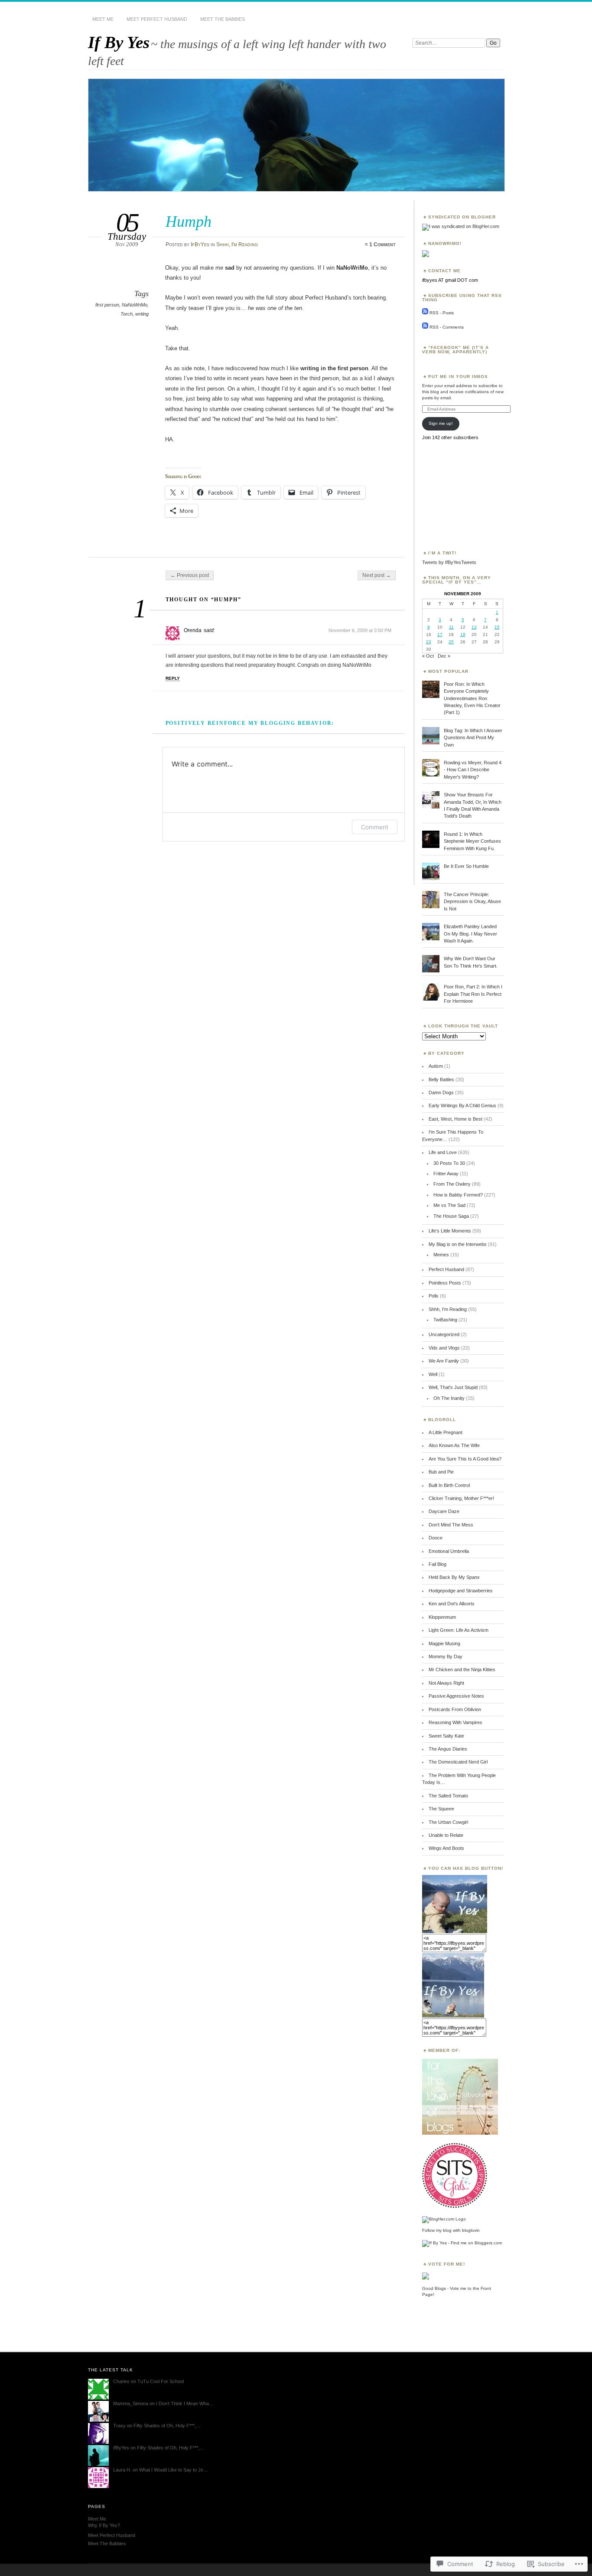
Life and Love (443, 1152)
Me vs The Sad (449, 1205)
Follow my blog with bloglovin (451, 2230)
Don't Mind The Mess (451, 1525)
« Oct (428, 656)
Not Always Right (446, 1683)
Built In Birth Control (449, 1485)
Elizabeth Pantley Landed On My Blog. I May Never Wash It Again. (470, 934)
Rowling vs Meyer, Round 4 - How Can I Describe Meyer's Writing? (473, 770)
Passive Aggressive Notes (456, 1696)
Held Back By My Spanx (454, 1577)
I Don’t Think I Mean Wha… (185, 2403)
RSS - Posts (442, 313)
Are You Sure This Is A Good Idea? (465, 1459)
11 (451, 627)
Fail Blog (437, 1564)
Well (433, 1374)
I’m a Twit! (442, 553)
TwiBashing (445, 1320)
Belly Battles (441, 1079)
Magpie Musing (444, 1643)
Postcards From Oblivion (455, 1709)
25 (451, 642)
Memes (441, 1255)
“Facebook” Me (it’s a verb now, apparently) (455, 350)
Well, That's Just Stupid (453, 1387)
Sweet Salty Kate (446, 1736)
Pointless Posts (445, 1283)
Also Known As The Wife (454, 1445)
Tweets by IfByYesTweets (449, 562)
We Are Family (444, 1361)
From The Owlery (452, 1184)
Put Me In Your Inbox (458, 377)
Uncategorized (444, 1334)
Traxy (119, 2426)
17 (440, 634)
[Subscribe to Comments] (425, 327)
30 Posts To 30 (449, 1163)
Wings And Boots (446, 1848)
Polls (434, 1296)
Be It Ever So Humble (466, 866)
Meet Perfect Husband (157, 19)
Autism (436, 1066)
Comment (375, 827)
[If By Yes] (455, 1931)
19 (463, 634)
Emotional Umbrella (449, 1551)
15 (497, 627)
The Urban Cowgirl (448, 1822)
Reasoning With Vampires (455, 1722)
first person (107, 305)
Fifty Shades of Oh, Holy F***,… (167, 2426)
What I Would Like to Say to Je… (174, 2470)
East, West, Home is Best (455, 1119)
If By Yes (119, 42)
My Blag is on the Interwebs (458, 1244)
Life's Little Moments (450, 1231)
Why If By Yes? (104, 2525)
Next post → (377, 575)
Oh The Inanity (449, 1398)
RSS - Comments (447, 327)
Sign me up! (441, 423)
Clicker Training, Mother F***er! (461, 1498)
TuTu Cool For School (161, 2381)
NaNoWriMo (135, 305)
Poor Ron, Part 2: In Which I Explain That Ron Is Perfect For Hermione (473, 994)
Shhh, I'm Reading (237, 245)
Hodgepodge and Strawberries (461, 1591)
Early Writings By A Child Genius (462, 1105)
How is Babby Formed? (458, 1195)
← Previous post (190, 575)
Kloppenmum (442, 1617)
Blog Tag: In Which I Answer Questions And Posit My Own (473, 738)
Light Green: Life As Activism (459, 1630)
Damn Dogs (441, 1092)
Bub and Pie (441, 1472)
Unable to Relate (446, 1835)
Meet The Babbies (223, 19)
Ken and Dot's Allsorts (452, 1604)
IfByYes (200, 245)
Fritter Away (446, 1174)
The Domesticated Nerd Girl (458, 1762)
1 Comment (382, 245)
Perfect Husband (446, 1269)
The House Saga (451, 1216)
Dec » (444, 656)
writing (142, 314)
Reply (173, 678)
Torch (127, 314)
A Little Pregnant (446, 1432)
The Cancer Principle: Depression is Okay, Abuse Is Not (472, 902)
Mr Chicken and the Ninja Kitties (462, 1670)
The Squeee (441, 1809)
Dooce (436, 1538)
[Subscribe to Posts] (425, 313)
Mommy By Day (446, 1656)
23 (429, 642)
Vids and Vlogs (444, 1348)
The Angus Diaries (448, 1749)
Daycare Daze (444, 1511)
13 (474, 627)
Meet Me (103, 19)
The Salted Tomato (448, 1796)
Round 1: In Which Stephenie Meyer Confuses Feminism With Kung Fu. (472, 841)
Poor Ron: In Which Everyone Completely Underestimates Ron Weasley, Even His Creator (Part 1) (472, 698)
